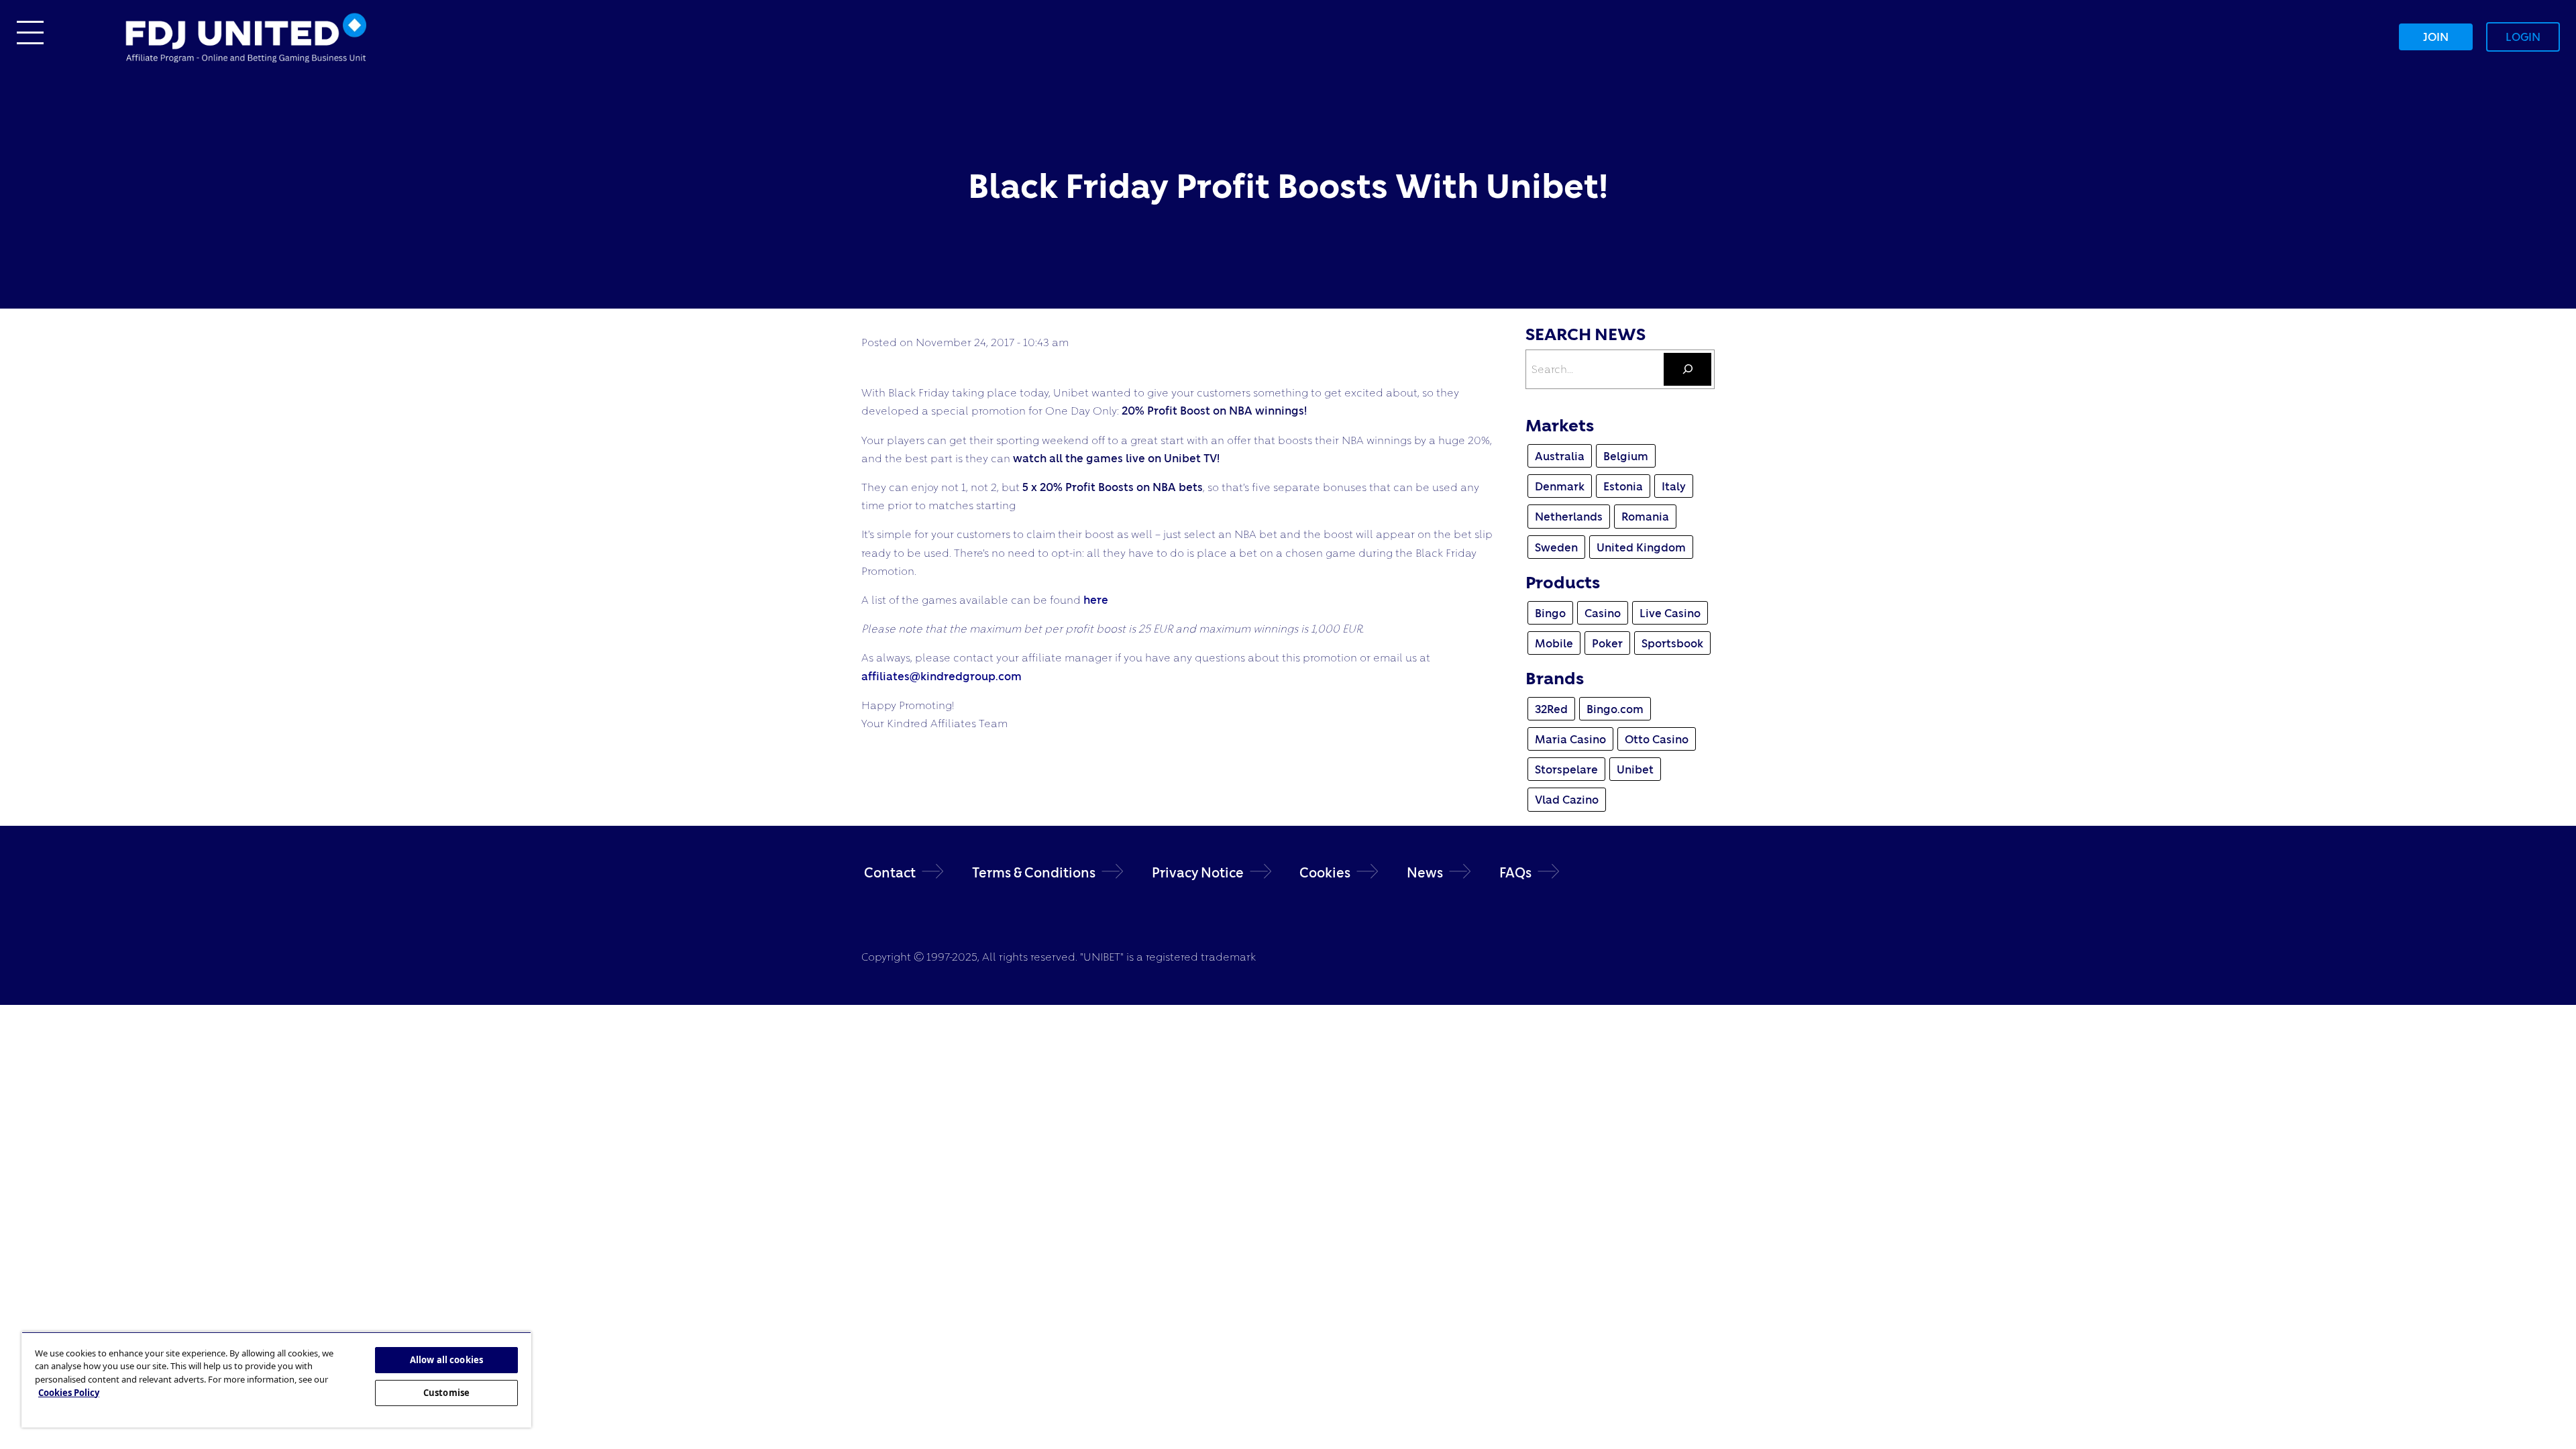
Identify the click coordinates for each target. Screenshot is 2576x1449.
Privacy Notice (1198, 872)
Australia (1560, 456)
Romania (1645, 516)
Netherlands (1569, 516)
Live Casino (1670, 613)
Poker (1607, 643)
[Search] (1687, 369)
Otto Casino (1657, 739)
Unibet (1635, 769)
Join (2436, 37)
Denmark (1560, 486)
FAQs (1515, 872)
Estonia (1623, 486)
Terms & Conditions (1034, 872)
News (1425, 872)
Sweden (1556, 547)
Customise (446, 1393)
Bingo (1550, 613)
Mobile (1554, 643)
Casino (1603, 613)
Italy (1674, 486)
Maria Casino (1570, 739)
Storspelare (1566, 769)
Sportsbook (1672, 643)
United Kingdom (1641, 547)
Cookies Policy (69, 1393)
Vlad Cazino (1567, 799)
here (1096, 599)
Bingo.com (1615, 709)
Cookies (1325, 872)
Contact (890, 872)
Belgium (1626, 456)
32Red (1551, 709)
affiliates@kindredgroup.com (942, 676)
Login (2523, 37)
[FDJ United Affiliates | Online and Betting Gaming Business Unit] (246, 35)
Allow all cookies (446, 1360)
